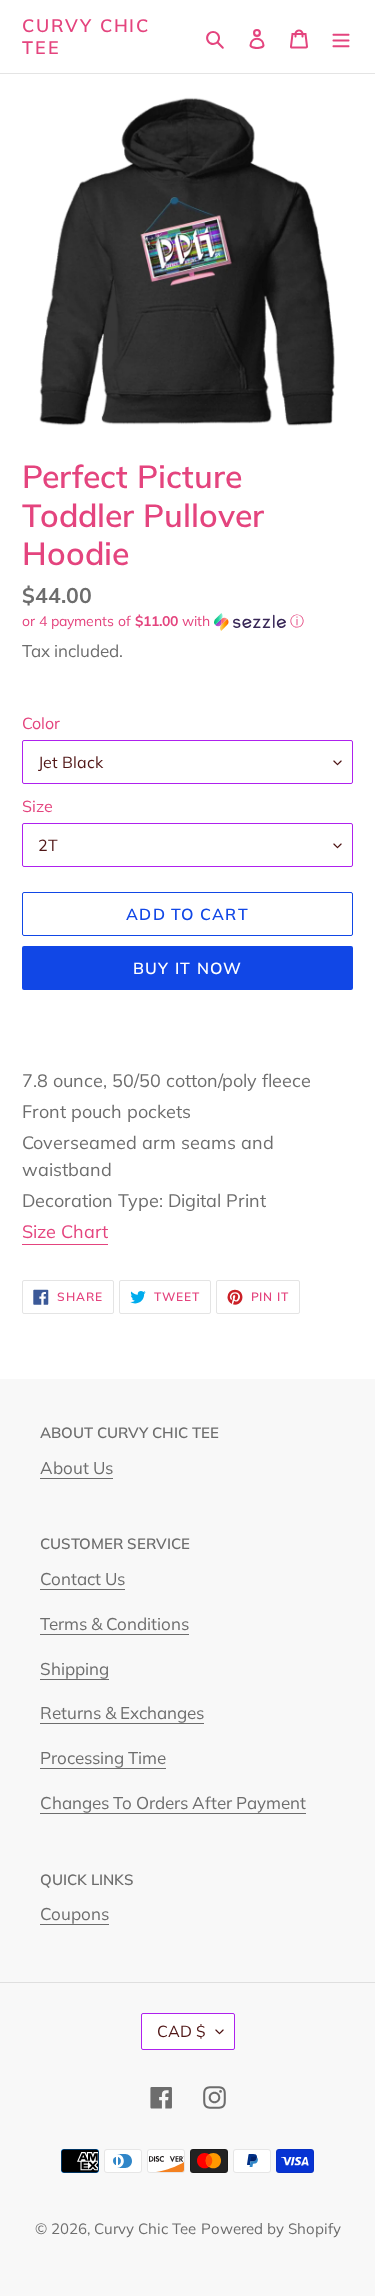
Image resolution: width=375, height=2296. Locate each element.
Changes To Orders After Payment (173, 1802)
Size (37, 806)
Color (41, 723)
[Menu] (341, 36)
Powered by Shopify (271, 2228)
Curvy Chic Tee (86, 36)
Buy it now (188, 968)
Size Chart (65, 1231)
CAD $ (181, 2031)
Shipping (74, 1668)
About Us (76, 1467)
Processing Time (103, 1757)
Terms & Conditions (114, 1623)
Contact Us (82, 1578)
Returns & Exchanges (122, 1712)
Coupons (74, 1913)
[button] (163, 621)
